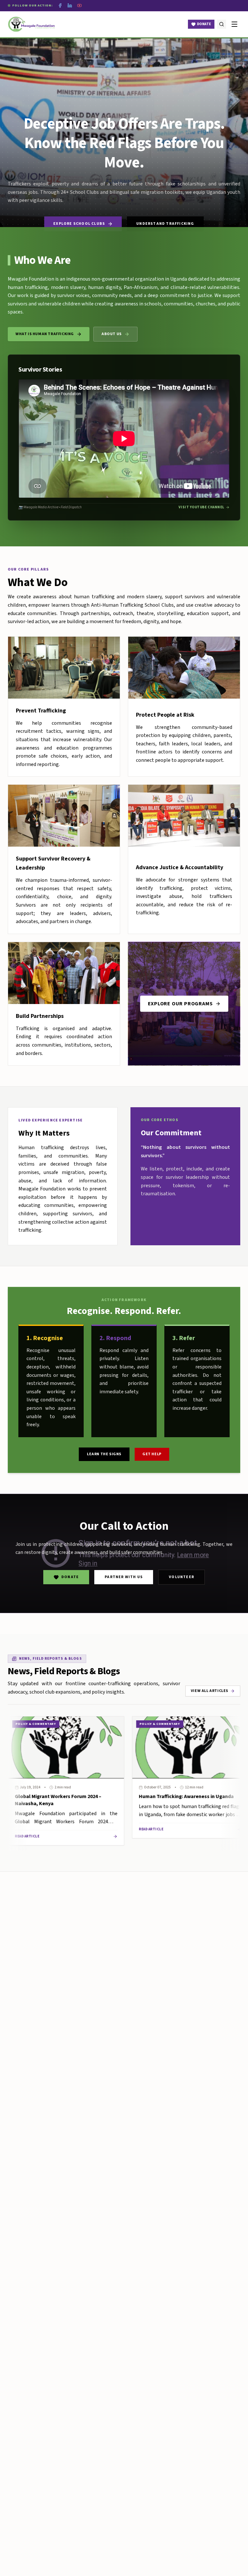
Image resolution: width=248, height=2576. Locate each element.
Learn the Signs (104, 1454)
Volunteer (181, 1577)
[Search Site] (222, 24)
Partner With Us (124, 1577)
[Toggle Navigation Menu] (234, 24)
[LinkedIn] (70, 5)
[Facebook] (60, 5)
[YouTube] (79, 5)
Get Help (152, 1454)
